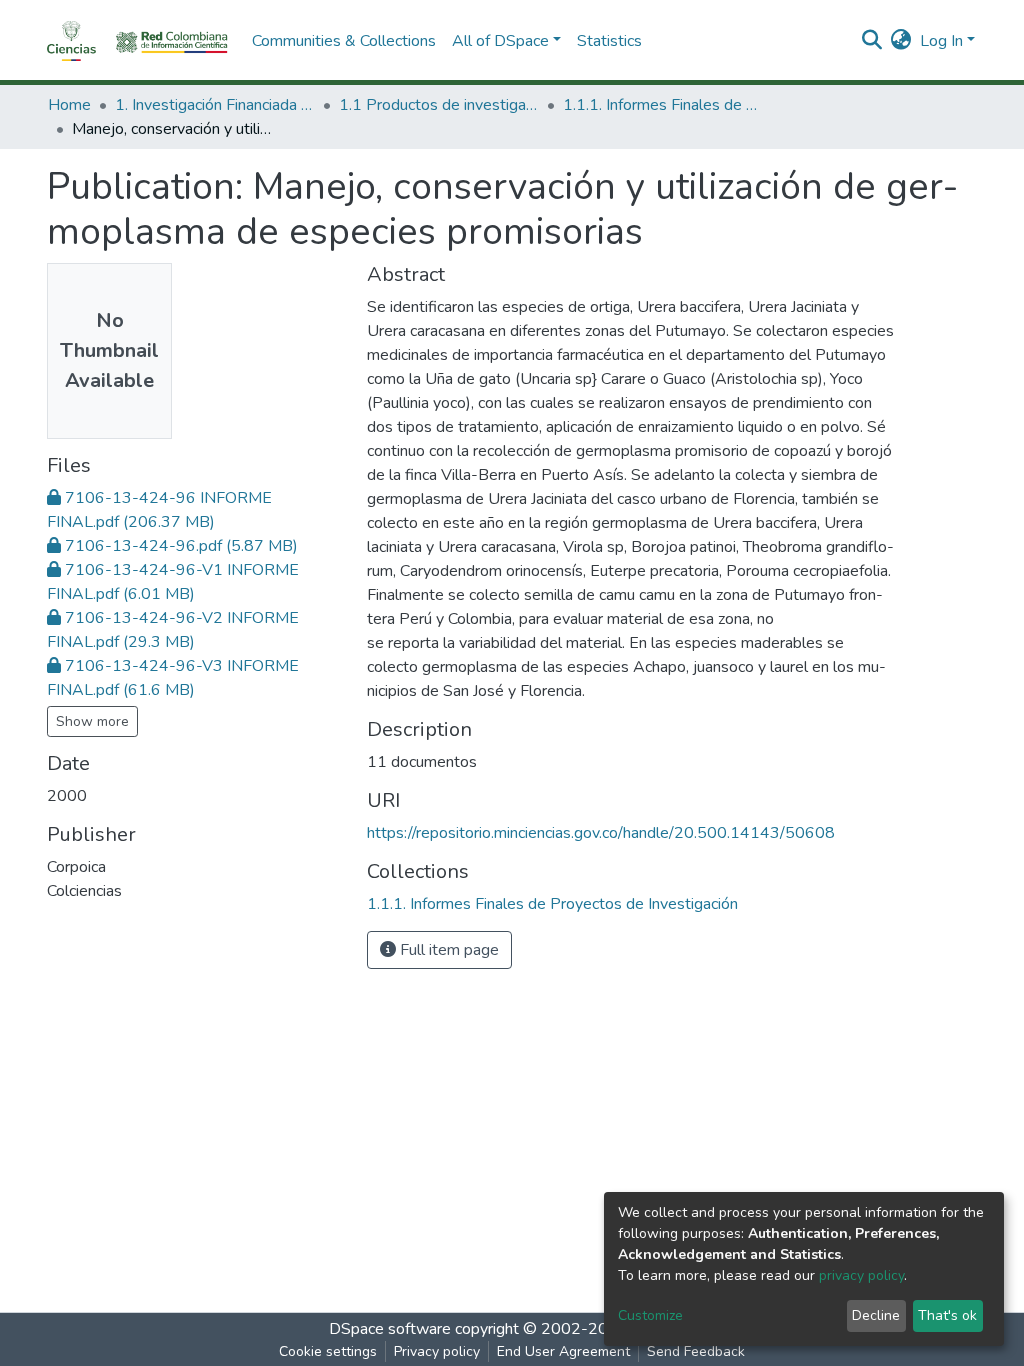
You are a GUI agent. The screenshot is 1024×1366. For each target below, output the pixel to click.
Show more (92, 721)
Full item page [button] (447, 950)
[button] (901, 41)
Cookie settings (328, 1351)
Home (69, 105)
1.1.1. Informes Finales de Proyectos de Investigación (663, 105)
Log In (941, 41)
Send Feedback (696, 1351)
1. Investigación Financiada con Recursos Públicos (215, 105)
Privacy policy (437, 1351)
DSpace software (390, 1329)
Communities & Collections (344, 41)
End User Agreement (563, 1351)
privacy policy (861, 1275)
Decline (876, 1315)
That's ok (947, 1315)
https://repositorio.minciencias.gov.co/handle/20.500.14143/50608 (601, 833)
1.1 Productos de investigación (439, 105)
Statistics (609, 41)
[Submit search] (872, 41)
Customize (650, 1315)
